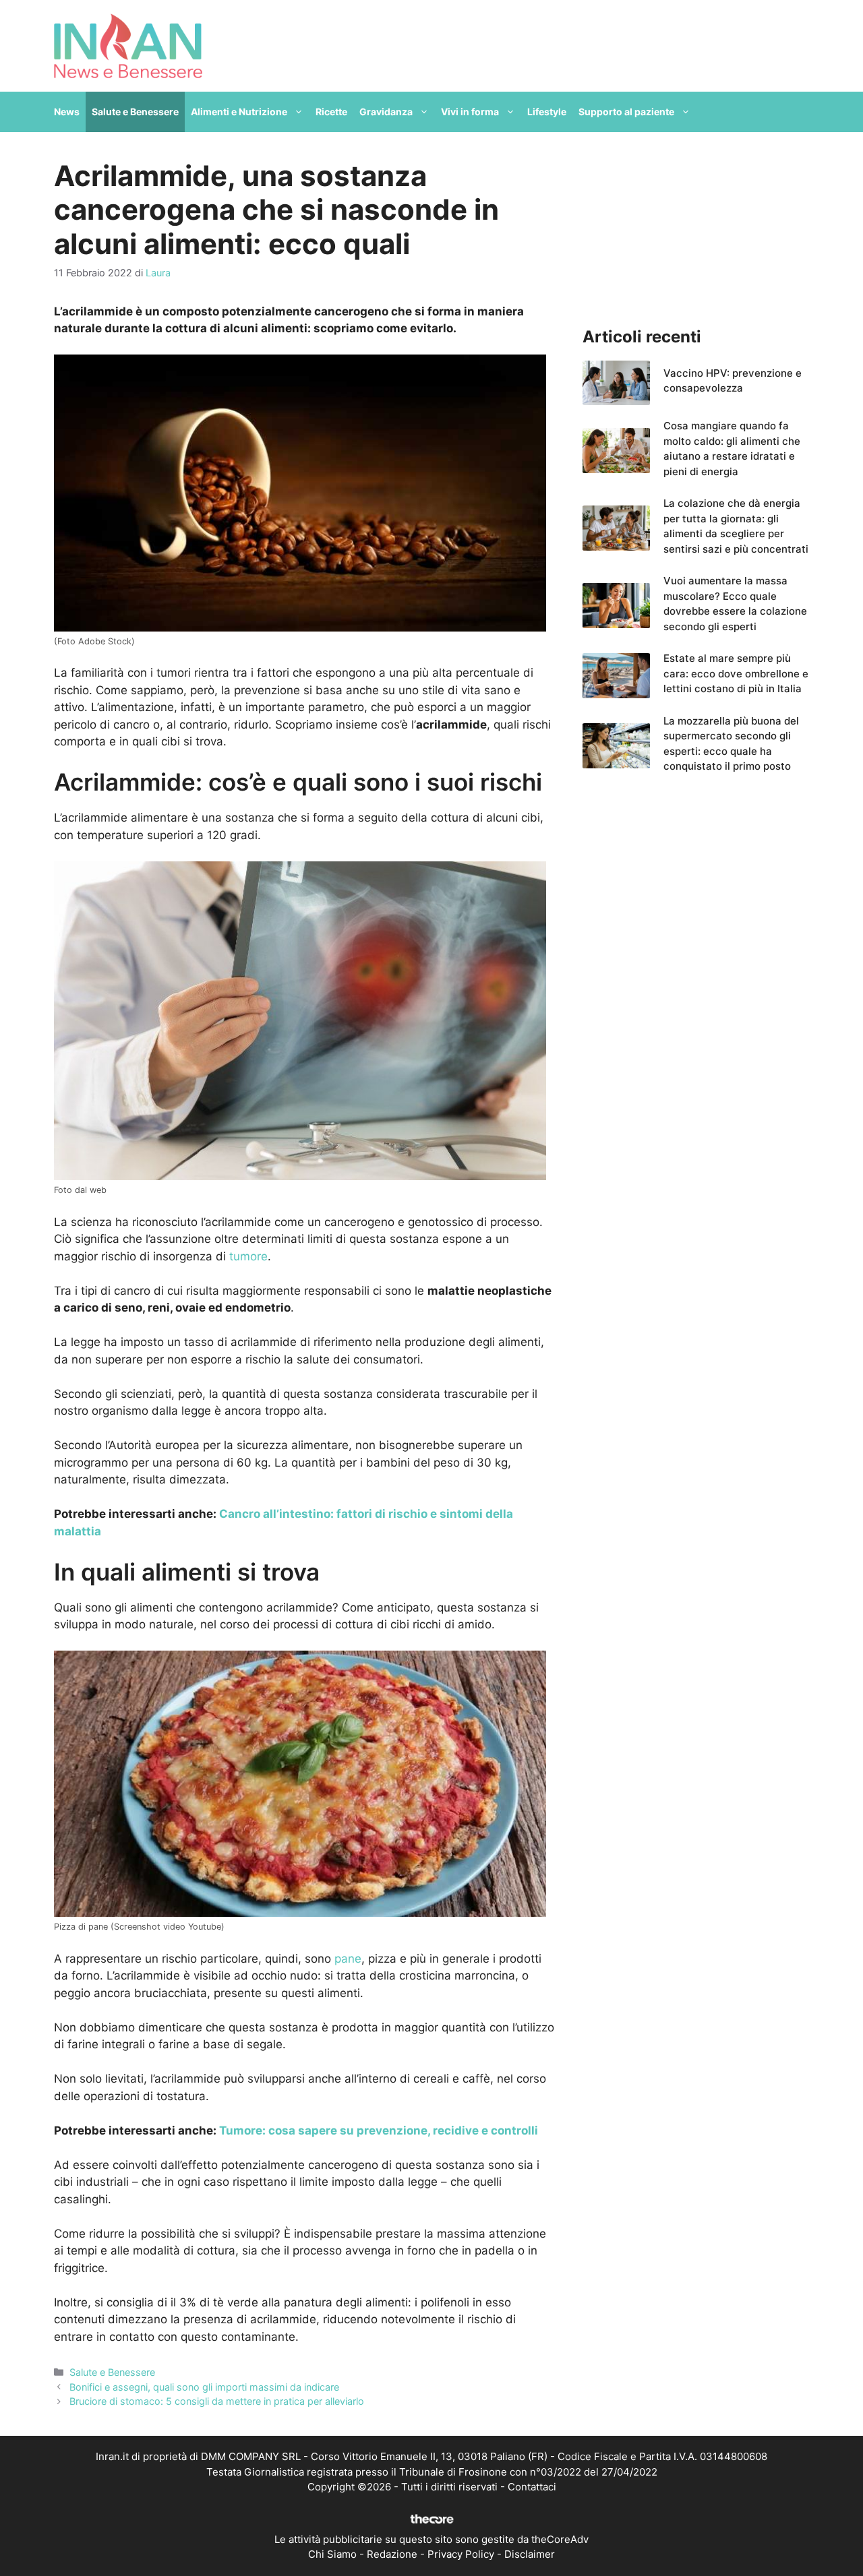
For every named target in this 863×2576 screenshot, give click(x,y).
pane (348, 1959)
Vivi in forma (470, 112)
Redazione (392, 2554)
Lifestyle (547, 112)
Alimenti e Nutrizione (239, 112)
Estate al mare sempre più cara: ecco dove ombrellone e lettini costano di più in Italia (736, 673)
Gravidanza (386, 112)
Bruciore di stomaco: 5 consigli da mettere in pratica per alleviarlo (217, 2401)
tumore (248, 1256)
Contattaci (532, 2487)
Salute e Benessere (135, 112)
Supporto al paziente (626, 112)
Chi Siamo (332, 2554)
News (67, 112)
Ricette (331, 112)
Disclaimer (530, 2554)
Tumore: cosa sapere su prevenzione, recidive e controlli (379, 2130)
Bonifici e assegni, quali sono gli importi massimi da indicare (204, 2387)
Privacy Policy (461, 2554)
